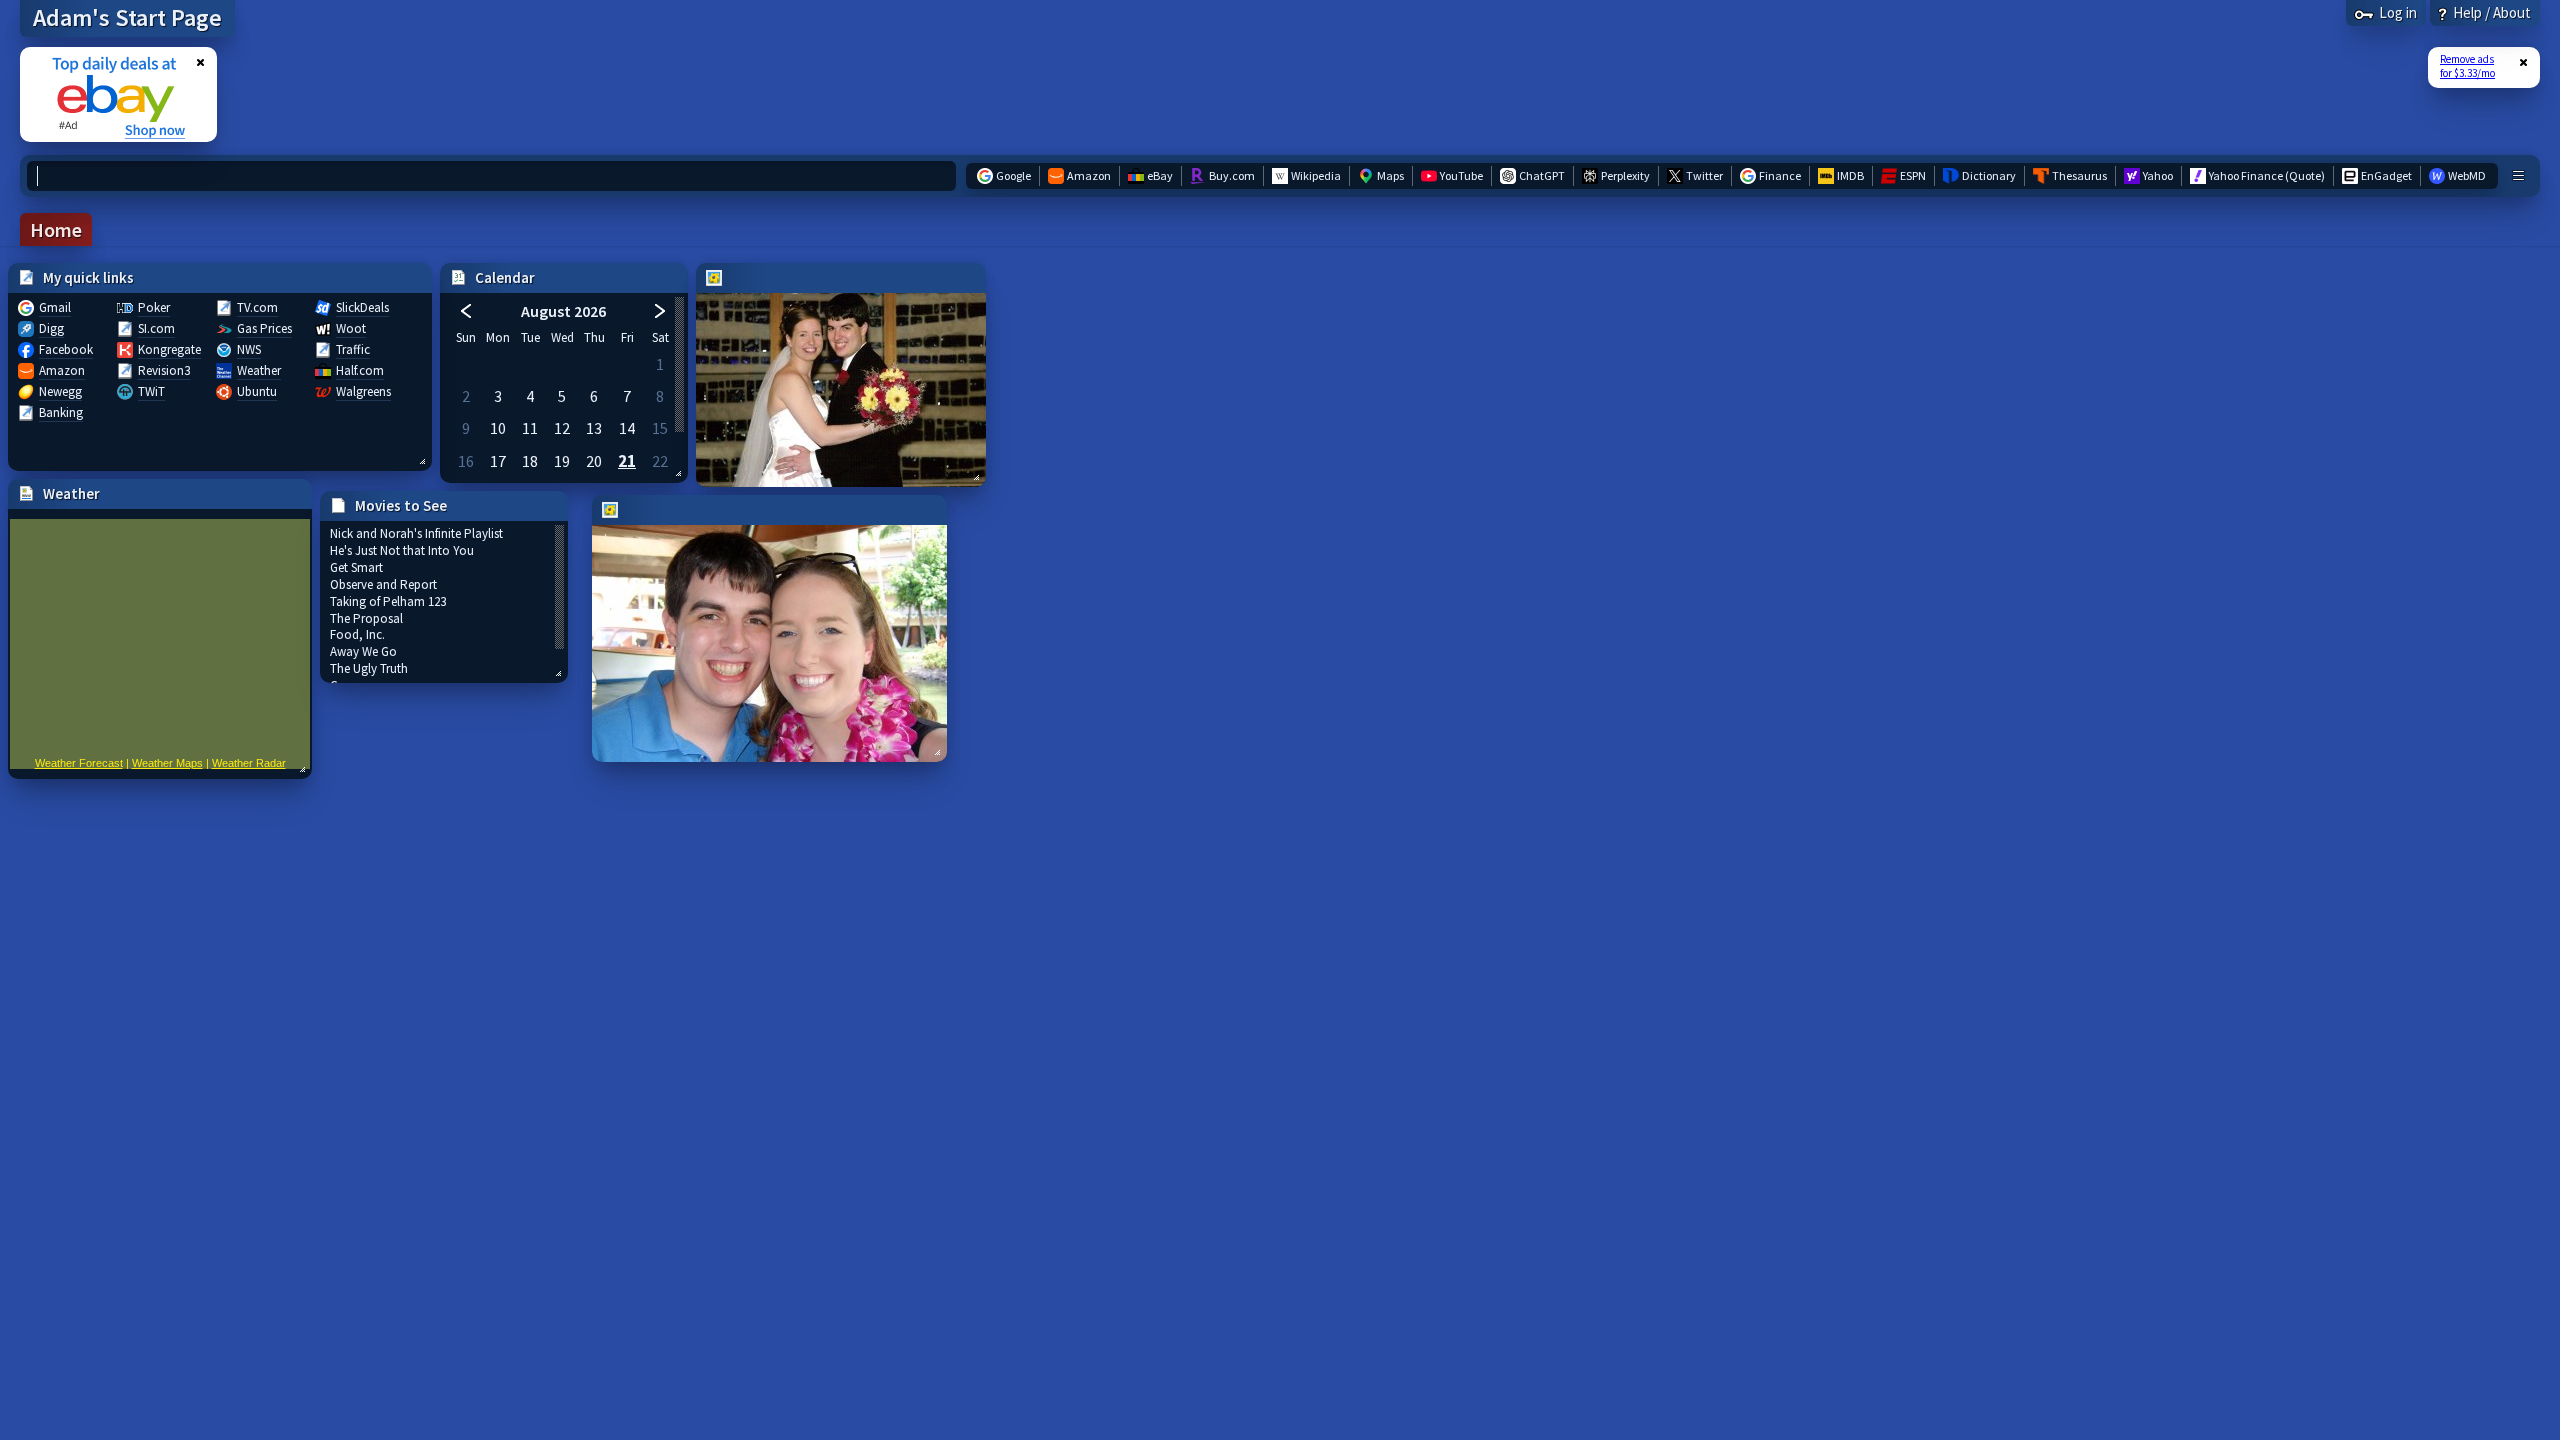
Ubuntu (257, 391)
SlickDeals (362, 307)
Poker (154, 307)
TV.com (257, 307)
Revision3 (164, 370)
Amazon (62, 370)
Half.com (360, 370)
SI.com (156, 328)
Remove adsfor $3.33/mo (2467, 66)
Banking (61, 412)
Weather (259, 370)
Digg (51, 328)
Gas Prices (264, 328)
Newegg (60, 391)
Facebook (66, 349)
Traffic (353, 349)
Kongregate (169, 349)
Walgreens (363, 391)
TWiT (151, 391)
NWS (249, 349)
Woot (351, 328)
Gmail (55, 307)
